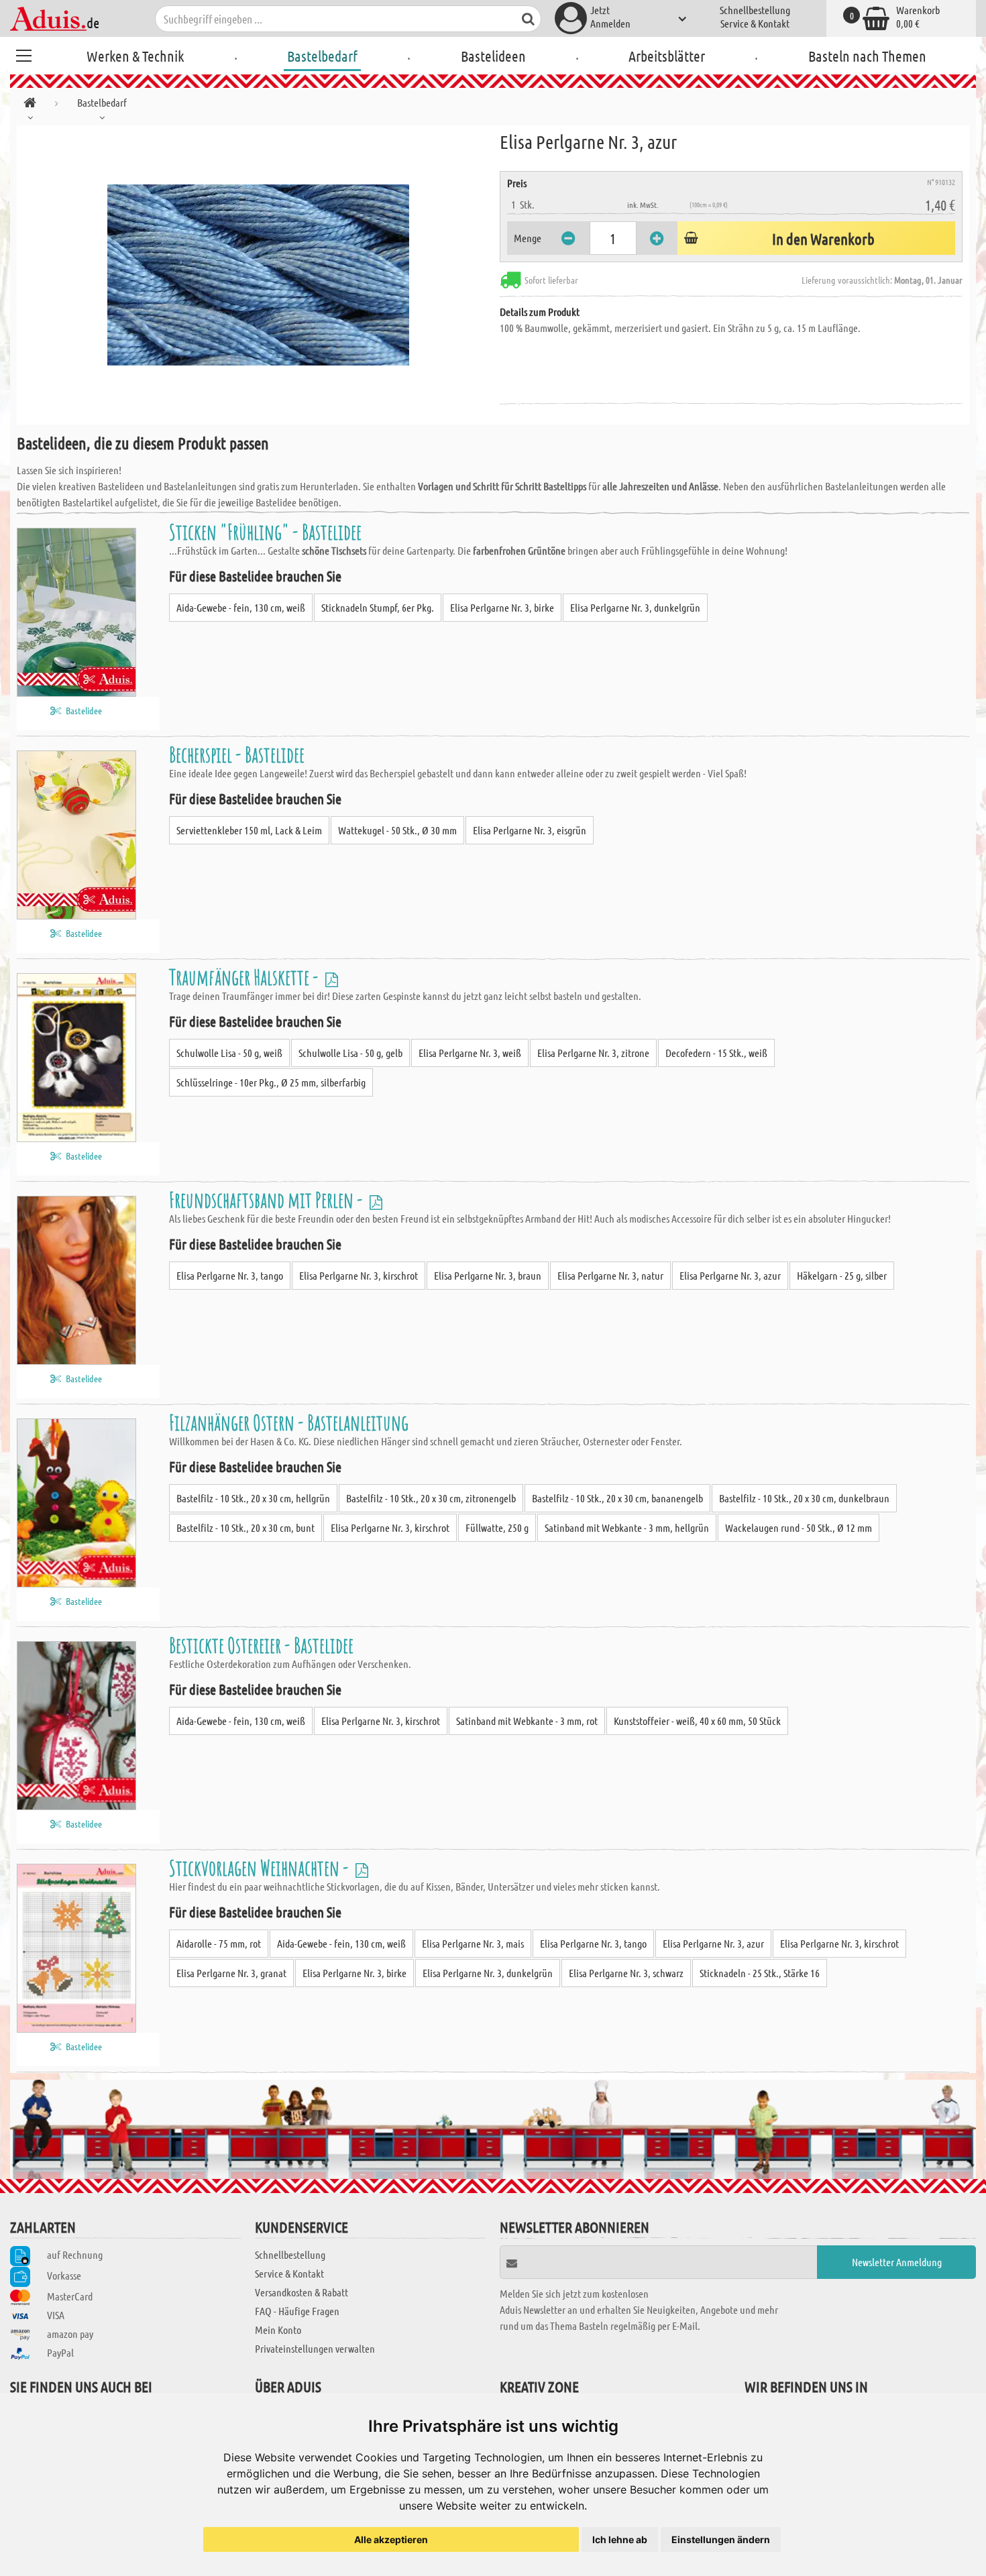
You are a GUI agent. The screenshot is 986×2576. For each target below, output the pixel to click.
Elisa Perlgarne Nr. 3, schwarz (626, 1973)
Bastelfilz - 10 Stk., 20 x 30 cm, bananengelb (617, 1498)
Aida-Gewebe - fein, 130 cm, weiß (241, 607)
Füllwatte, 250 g (497, 1527)
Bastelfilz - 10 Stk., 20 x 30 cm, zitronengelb (431, 1498)
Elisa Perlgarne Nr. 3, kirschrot (359, 1275)
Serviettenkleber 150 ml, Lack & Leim (249, 830)
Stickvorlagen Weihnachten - (261, 1867)
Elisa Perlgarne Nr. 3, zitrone (593, 1053)
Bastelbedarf (322, 56)
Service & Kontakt (755, 23)
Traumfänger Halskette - (245, 977)
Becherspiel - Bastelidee (237, 754)
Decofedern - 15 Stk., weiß (716, 1053)
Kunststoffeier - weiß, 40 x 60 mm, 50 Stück (697, 1721)
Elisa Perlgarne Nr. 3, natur (610, 1275)
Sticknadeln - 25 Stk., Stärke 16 (760, 1973)
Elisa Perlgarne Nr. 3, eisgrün (530, 830)
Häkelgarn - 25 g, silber (842, 1275)
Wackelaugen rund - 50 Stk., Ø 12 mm (799, 1527)
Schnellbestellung (755, 10)
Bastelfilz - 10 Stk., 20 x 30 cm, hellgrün (253, 1498)
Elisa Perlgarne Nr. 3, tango (230, 1275)
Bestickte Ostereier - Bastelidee (261, 1645)
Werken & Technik (135, 56)
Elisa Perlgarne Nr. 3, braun (488, 1275)
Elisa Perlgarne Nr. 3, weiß (470, 1053)
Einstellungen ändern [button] (721, 2539)
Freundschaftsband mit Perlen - (268, 1199)
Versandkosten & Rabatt (302, 2292)
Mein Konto (278, 2330)
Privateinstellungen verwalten (315, 2348)
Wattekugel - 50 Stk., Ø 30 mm (397, 830)
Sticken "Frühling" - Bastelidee (265, 531)
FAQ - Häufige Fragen (297, 2311)
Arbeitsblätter (667, 56)
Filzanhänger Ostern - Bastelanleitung (289, 1422)
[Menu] (23, 54)
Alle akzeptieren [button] (391, 2539)
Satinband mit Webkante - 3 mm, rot (527, 1721)
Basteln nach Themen (867, 56)
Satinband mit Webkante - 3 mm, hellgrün (627, 1527)
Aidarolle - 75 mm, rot (219, 1943)
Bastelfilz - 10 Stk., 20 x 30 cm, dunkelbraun (804, 1498)
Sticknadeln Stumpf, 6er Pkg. (378, 607)
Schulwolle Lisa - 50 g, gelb (350, 1053)
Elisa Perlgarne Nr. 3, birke (502, 607)
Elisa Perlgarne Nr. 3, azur (730, 1275)
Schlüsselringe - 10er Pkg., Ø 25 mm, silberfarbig (271, 1082)
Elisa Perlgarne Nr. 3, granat (231, 1973)
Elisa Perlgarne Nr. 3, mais (473, 1943)
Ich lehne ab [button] (620, 2539)
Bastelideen (493, 56)
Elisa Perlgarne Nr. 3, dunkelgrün (635, 607)
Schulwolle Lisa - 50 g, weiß (229, 1053)
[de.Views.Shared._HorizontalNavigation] (30, 105)
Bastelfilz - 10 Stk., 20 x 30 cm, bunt (245, 1527)
